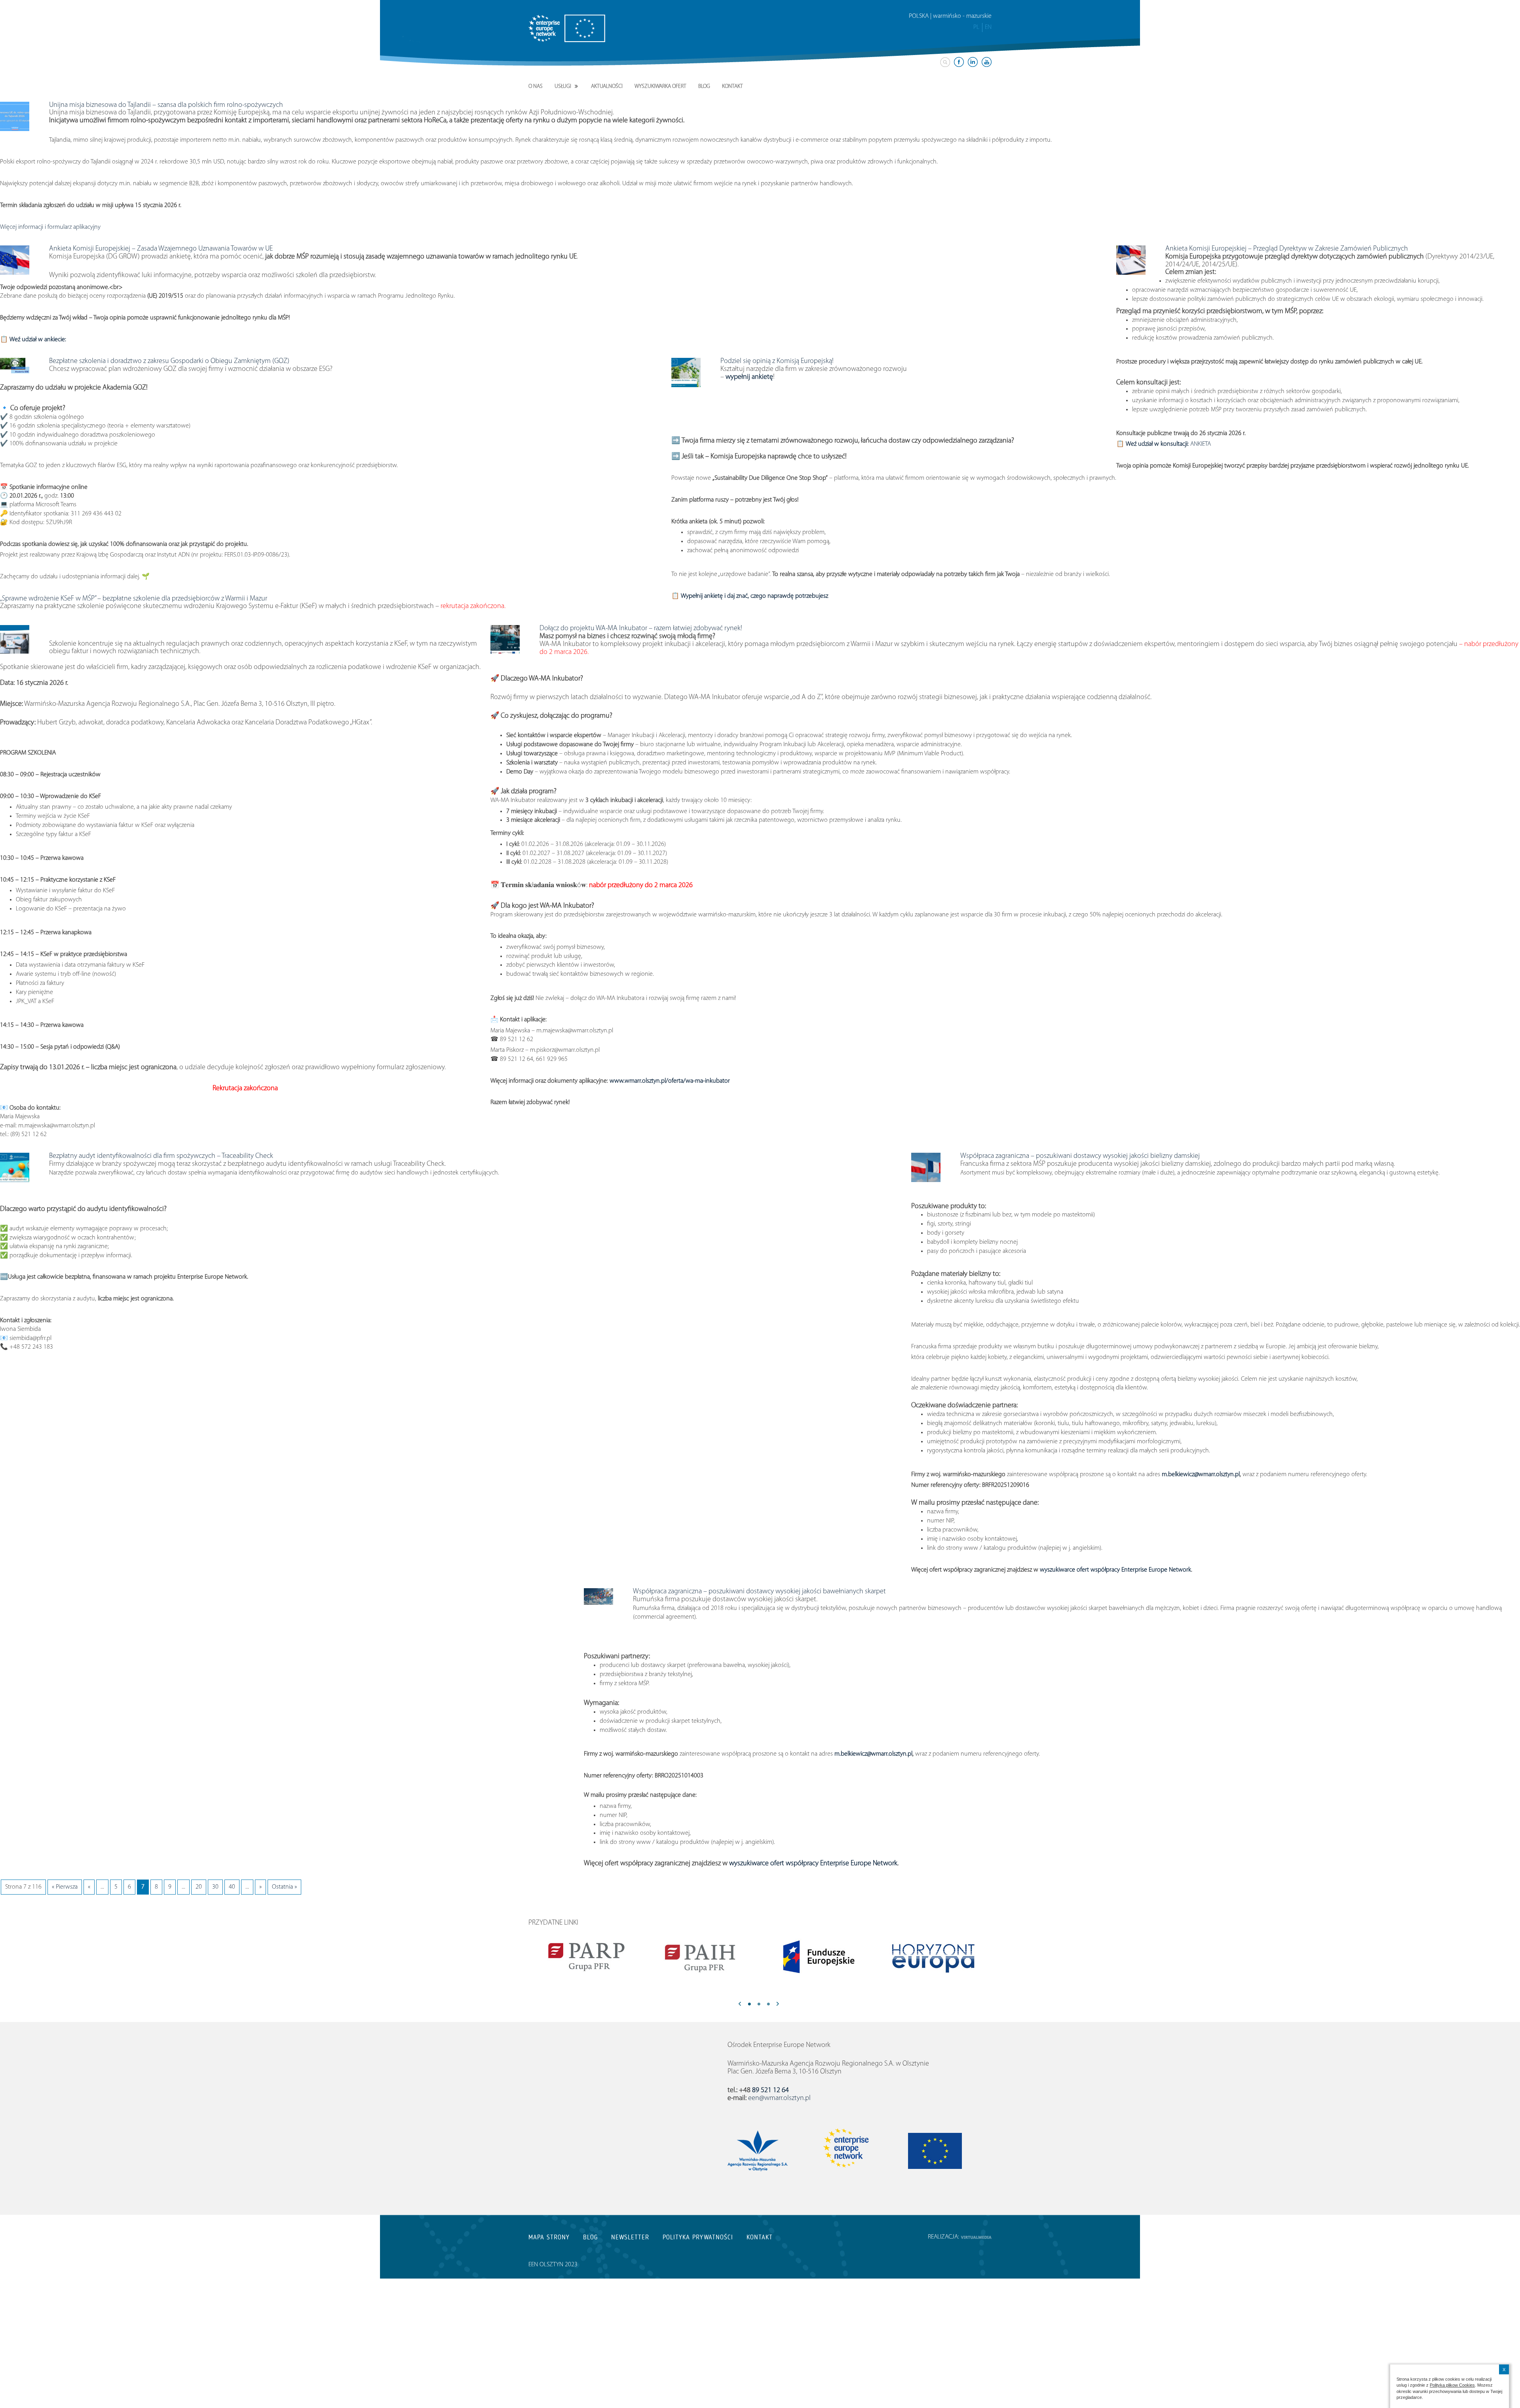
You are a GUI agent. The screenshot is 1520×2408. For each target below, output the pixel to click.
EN (988, 27)
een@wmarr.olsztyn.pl (779, 2098)
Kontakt (732, 86)
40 (232, 1887)
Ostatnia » (284, 1887)
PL (976, 27)
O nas (536, 86)
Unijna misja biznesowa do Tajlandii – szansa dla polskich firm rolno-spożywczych (166, 105)
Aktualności (607, 86)
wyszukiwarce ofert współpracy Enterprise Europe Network (1115, 1570)
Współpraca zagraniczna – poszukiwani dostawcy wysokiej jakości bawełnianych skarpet (759, 1592)
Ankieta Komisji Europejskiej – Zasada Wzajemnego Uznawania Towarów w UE (161, 249)
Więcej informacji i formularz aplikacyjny (50, 227)
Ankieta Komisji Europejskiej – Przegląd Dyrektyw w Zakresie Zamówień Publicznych (1287, 249)
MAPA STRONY (549, 2237)
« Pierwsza (65, 1887)
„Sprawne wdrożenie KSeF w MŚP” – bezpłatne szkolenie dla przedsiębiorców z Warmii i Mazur (134, 599)
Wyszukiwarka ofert (660, 86)
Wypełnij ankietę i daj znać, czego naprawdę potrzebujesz (754, 596)
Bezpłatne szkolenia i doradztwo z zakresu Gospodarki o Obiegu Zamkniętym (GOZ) (169, 361)
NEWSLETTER (630, 2237)
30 (215, 1887)
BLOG (590, 2237)
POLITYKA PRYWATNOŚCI (698, 2237)
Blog (704, 86)
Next (778, 2005)
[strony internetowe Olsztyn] (976, 2237)
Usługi (563, 86)
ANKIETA (1168, 444)
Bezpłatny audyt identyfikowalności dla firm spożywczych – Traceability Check (161, 1156)
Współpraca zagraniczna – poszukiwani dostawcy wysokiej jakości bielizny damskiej (1080, 1156)
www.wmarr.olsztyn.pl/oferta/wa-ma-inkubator (670, 1081)
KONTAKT (760, 2237)
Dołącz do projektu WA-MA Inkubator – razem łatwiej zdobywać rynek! (641, 629)
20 (199, 1887)
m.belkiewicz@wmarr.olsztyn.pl (1200, 1475)
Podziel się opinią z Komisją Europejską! (777, 361)
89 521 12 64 (770, 2091)
